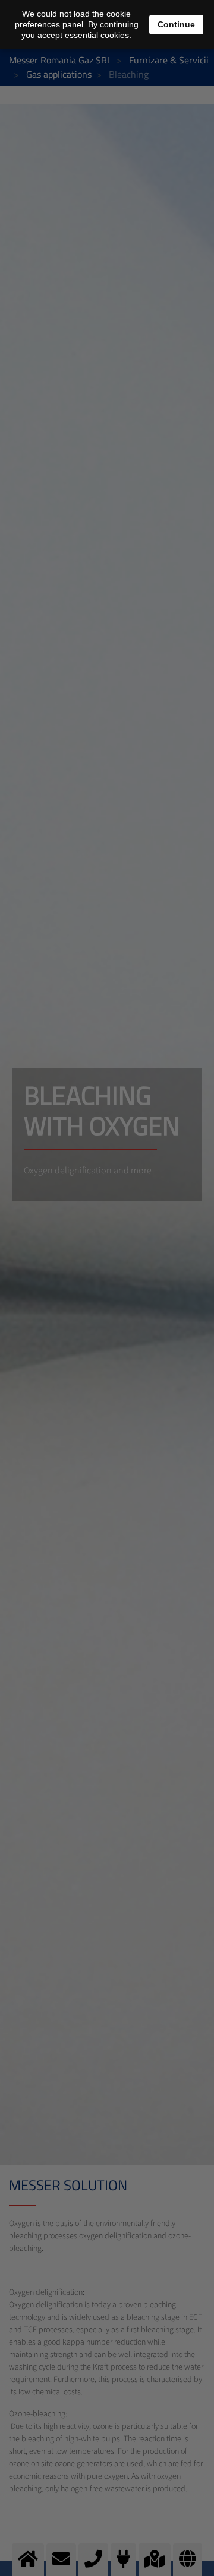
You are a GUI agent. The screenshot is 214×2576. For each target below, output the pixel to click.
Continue (176, 24)
